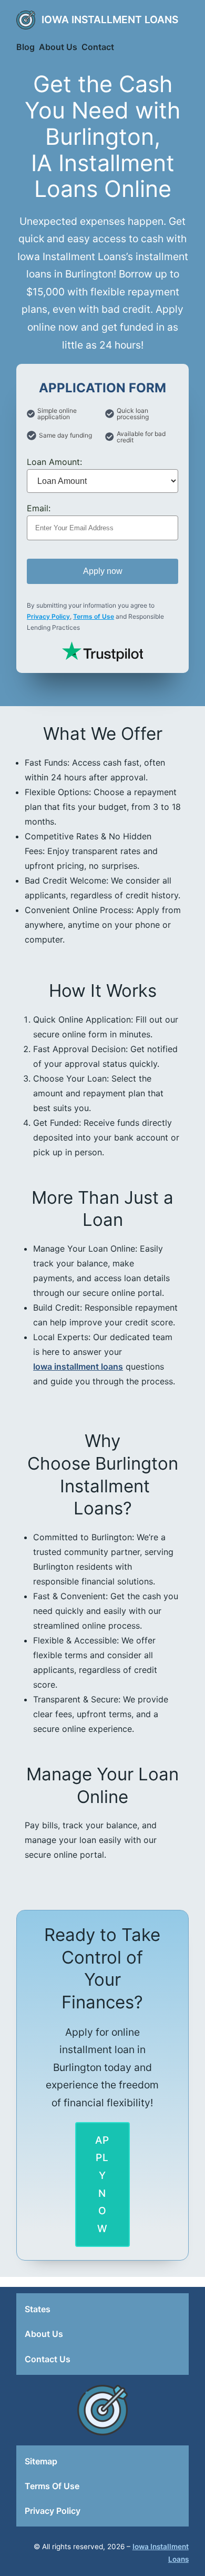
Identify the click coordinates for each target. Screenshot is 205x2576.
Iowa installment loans (78, 1366)
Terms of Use (94, 616)
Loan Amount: (54, 462)
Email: (39, 508)
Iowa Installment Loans (110, 19)
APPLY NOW (102, 2184)
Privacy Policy (48, 616)
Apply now (103, 571)
